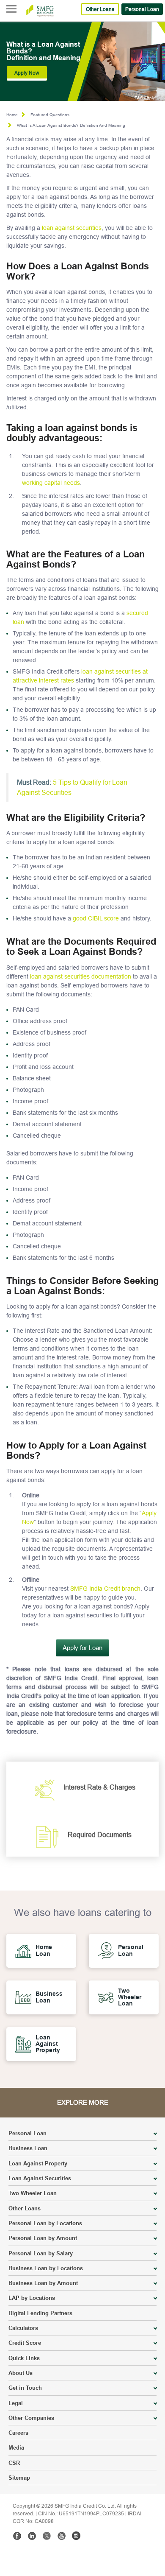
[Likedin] (32, 2536)
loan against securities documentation (81, 976)
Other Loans (100, 9)
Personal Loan (142, 9)
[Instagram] (76, 2536)
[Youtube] (61, 2536)
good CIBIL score (96, 918)
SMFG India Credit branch (105, 1589)
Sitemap (19, 2478)
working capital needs (51, 483)
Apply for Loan (82, 1648)
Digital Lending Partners (40, 2313)
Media (16, 2447)
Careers (18, 2433)
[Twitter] (47, 2536)
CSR (14, 2463)
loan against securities (72, 228)
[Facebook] (17, 2536)
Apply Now (27, 73)
